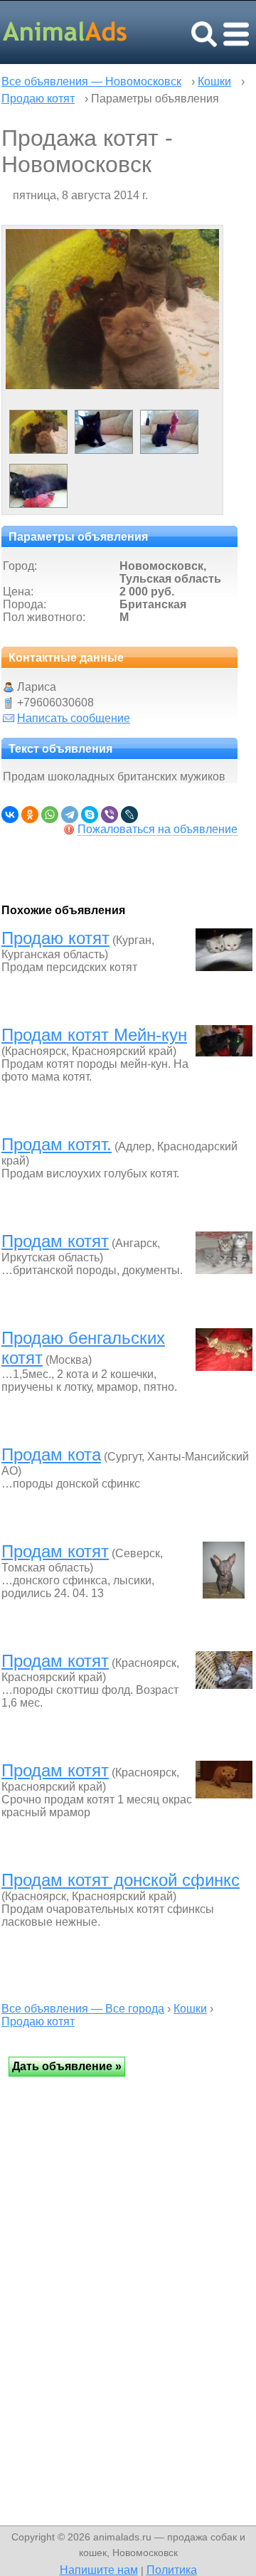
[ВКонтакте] (10, 815)
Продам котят (55, 1241)
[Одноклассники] (30, 815)
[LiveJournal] (129, 815)
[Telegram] (70, 815)
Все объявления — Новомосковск (91, 81)
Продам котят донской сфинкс (121, 1880)
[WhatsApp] (50, 815)
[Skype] (90, 815)
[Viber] (110, 815)
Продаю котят (38, 99)
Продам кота (51, 1454)
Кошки (214, 81)
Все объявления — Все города (83, 2009)
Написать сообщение (74, 718)
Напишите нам (99, 2570)
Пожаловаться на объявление (158, 829)
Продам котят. (57, 1144)
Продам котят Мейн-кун (94, 1035)
